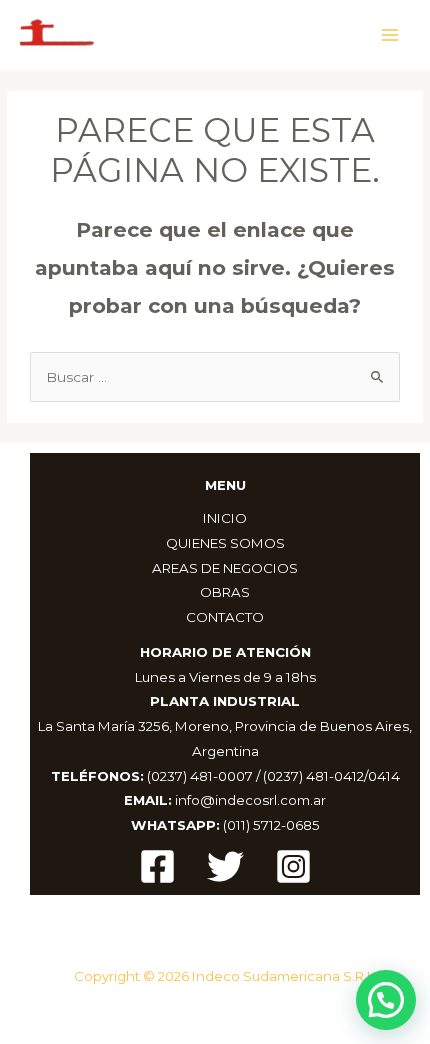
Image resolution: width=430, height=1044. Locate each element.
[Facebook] (157, 866)
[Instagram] (293, 866)
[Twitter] (225, 866)
